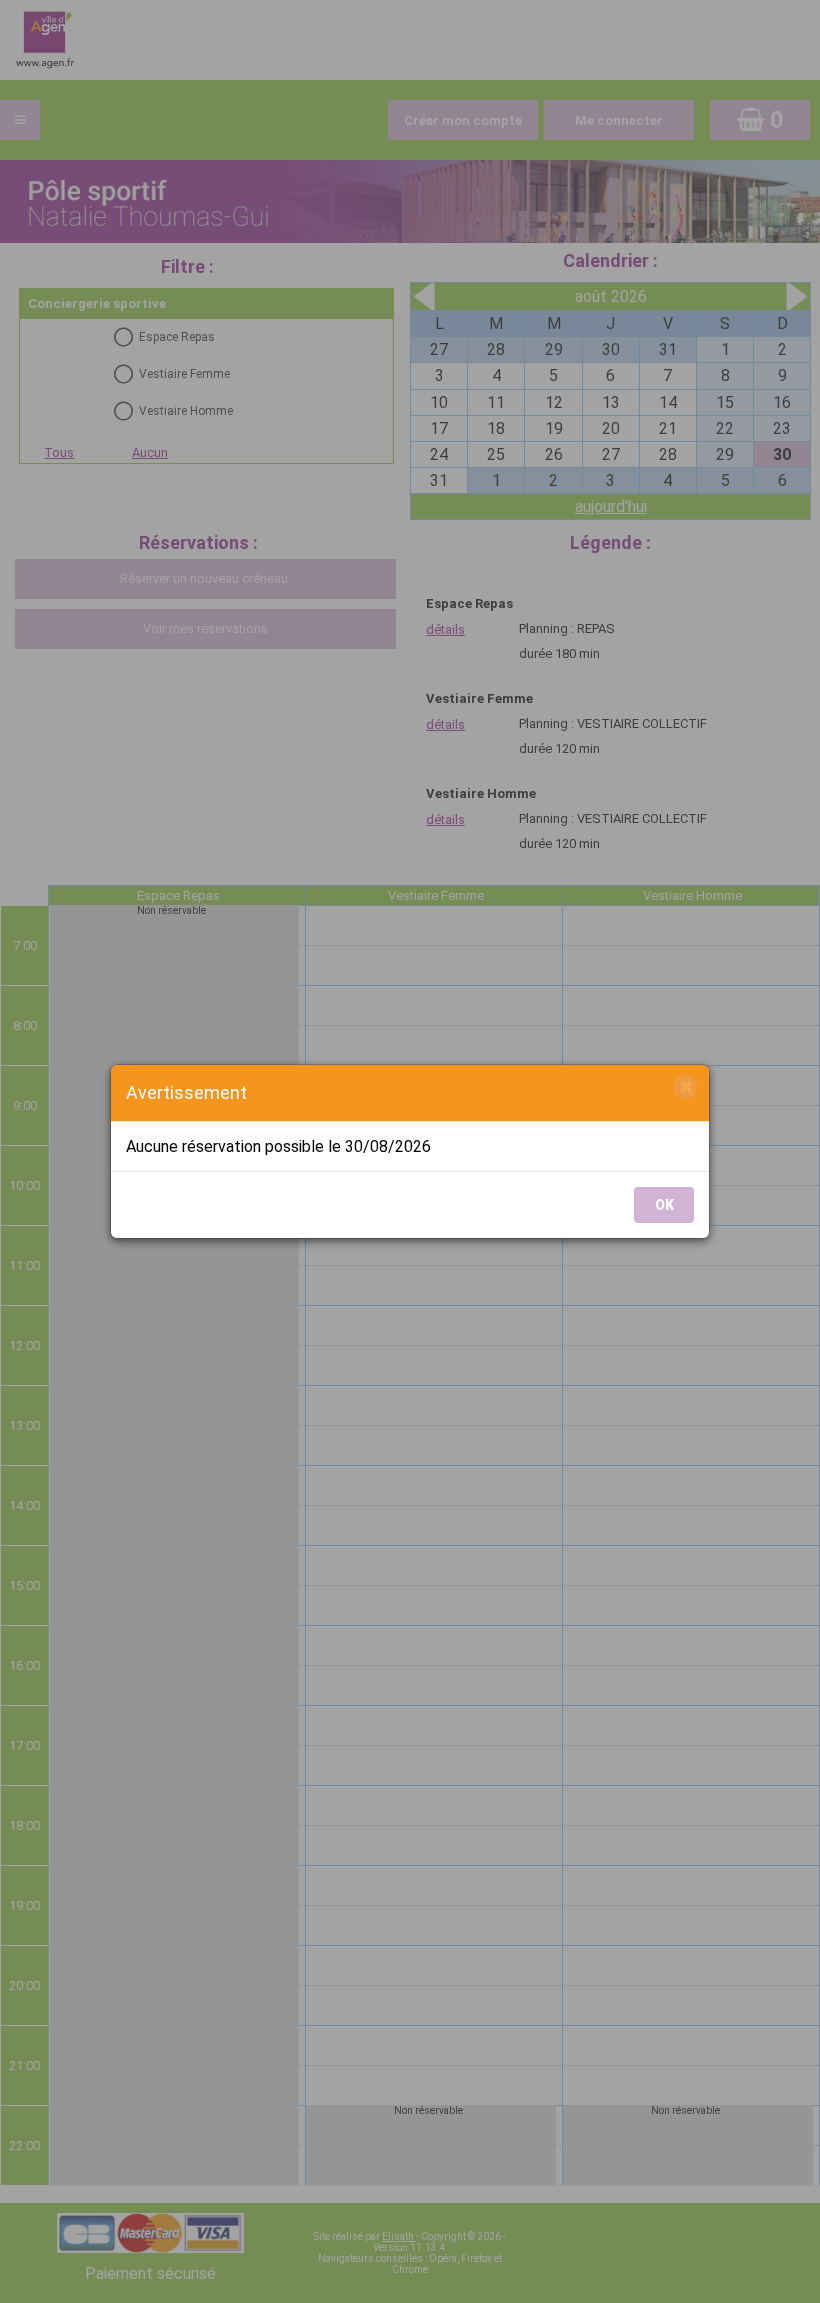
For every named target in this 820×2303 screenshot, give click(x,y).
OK (664, 1205)
